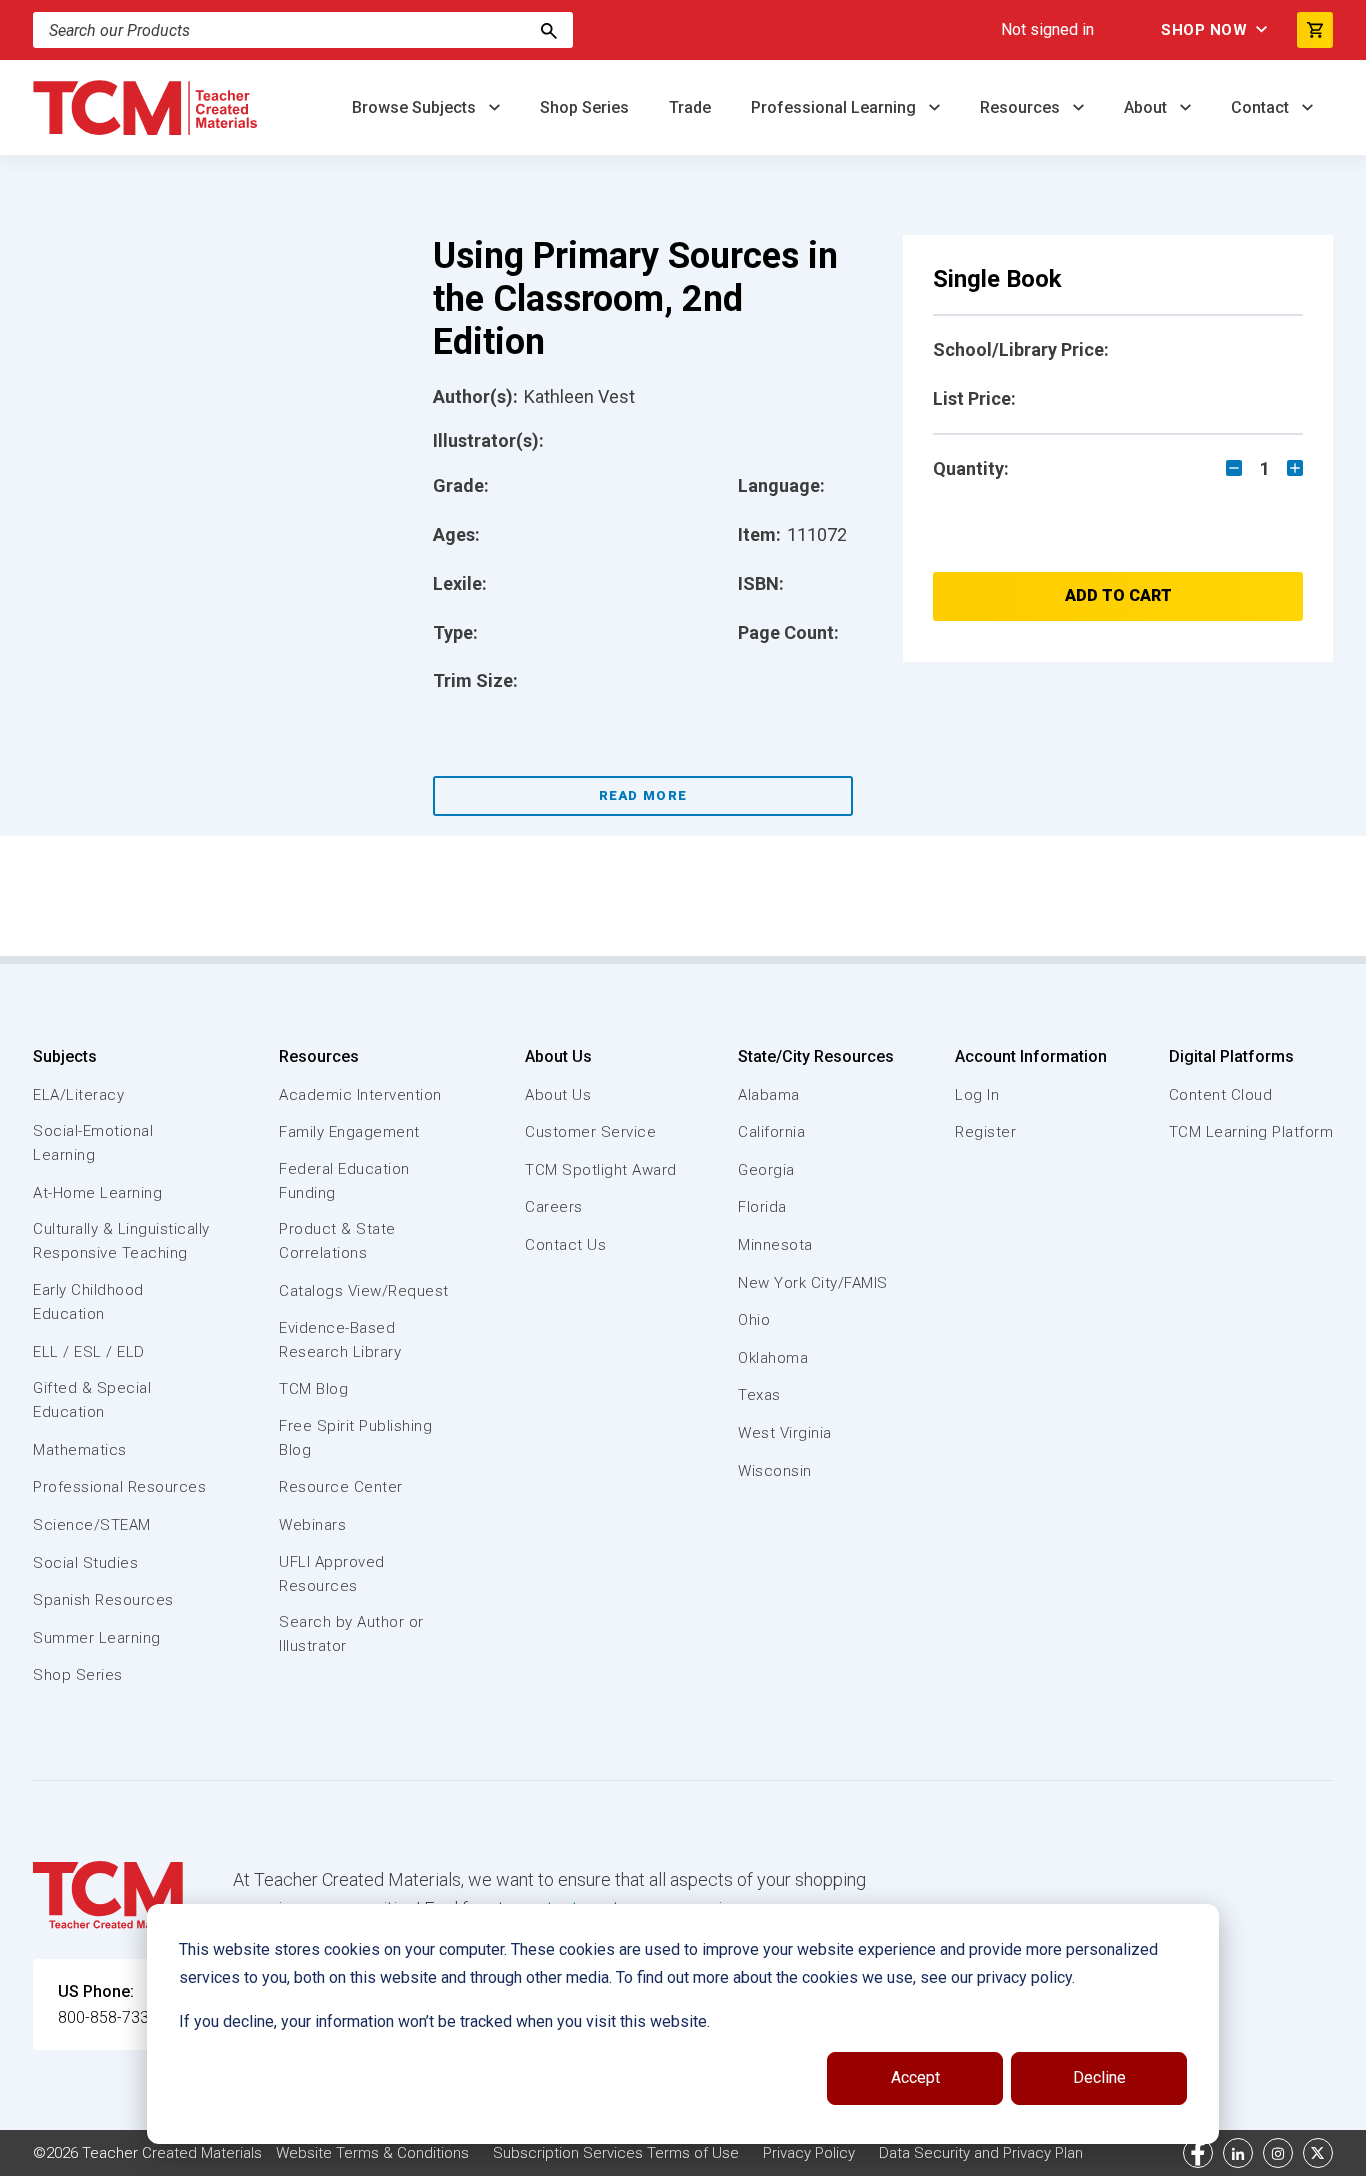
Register (985, 1132)
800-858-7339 (108, 2017)
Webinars (312, 1525)
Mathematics (80, 1450)
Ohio (754, 1320)
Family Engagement (349, 1132)
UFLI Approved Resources (332, 1574)
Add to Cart (1118, 595)
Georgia (766, 1170)
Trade (690, 107)
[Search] (549, 30)
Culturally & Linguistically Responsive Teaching (121, 1241)
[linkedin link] (1238, 2153)
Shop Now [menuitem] (1204, 30)
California (771, 1132)
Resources (1022, 107)
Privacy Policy (809, 2153)
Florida (762, 1207)
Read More (643, 795)
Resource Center (341, 1487)
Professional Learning (835, 107)
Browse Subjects (416, 107)
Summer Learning (97, 1638)
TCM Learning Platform (1251, 1132)
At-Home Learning (97, 1193)
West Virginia (785, 1433)
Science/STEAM (92, 1525)
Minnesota (775, 1245)
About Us (558, 1056)
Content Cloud (1221, 1095)
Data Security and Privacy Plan (981, 2153)
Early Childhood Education (88, 1302)
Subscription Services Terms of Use (616, 2153)
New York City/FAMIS (813, 1283)
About (1147, 107)
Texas (759, 1395)
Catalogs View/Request (364, 1291)
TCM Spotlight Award (601, 1170)
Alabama (769, 1095)
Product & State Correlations (337, 1241)
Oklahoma (773, 1358)
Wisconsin (775, 1471)
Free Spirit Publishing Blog (355, 1438)
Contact (1262, 107)
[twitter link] (1318, 2153)
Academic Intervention (360, 1095)
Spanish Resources (103, 1600)
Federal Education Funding (344, 1181)
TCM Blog (313, 1389)
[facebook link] (1198, 2153)
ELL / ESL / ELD (89, 1352)
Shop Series (584, 107)
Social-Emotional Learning (93, 1143)
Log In (977, 1095)
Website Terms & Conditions (372, 2153)
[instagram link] (1278, 2153)
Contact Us (565, 1245)
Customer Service (590, 1132)
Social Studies (85, 1563)
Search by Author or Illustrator (351, 1634)
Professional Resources (119, 1487)
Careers (554, 1207)
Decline (1099, 2077)
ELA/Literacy (78, 1095)
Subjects (65, 1056)
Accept (915, 2077)
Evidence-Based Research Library (340, 1340)
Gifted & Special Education (92, 1400)
